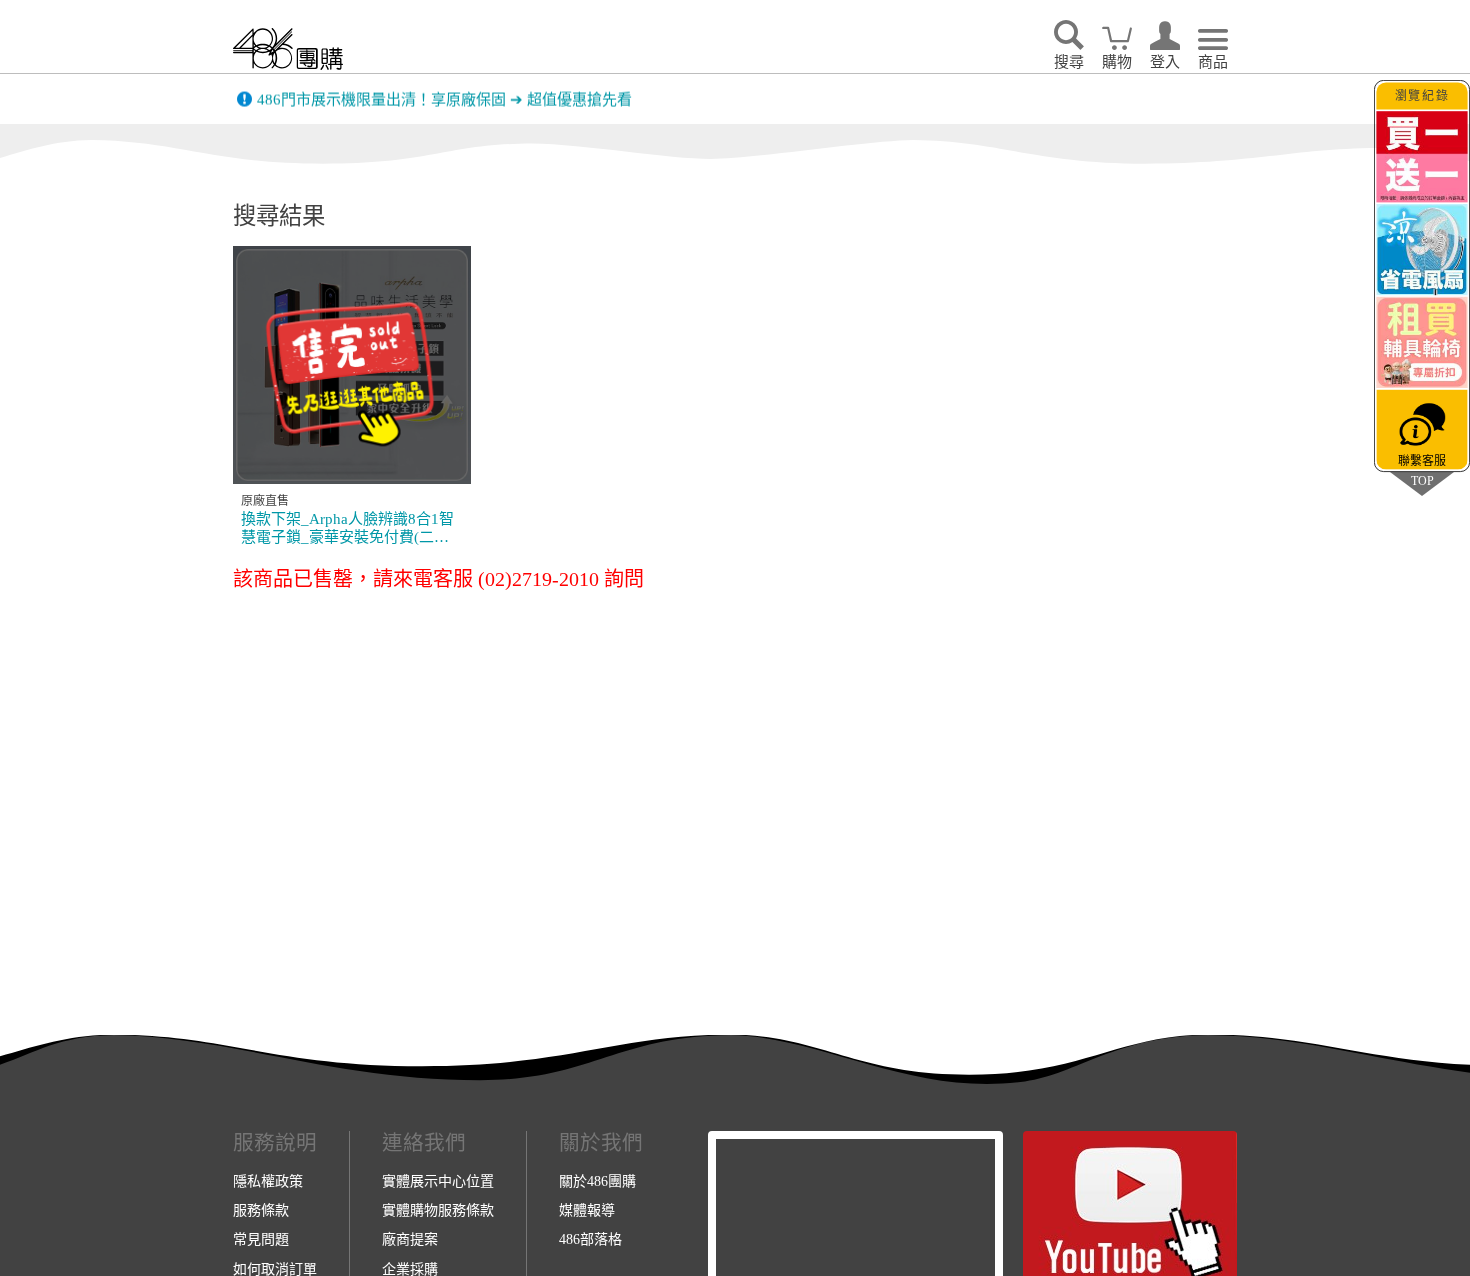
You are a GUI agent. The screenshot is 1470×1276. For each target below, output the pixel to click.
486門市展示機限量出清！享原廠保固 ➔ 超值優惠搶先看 (444, 99)
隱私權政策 (268, 1181)
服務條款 (261, 1210)
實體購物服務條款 (438, 1210)
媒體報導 (587, 1210)
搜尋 (1069, 62)
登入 (1165, 62)
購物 (1117, 62)
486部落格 (590, 1239)
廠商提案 (410, 1239)
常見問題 (261, 1239)
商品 (1213, 62)
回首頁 (288, 48)
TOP (1422, 480)
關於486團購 (597, 1181)
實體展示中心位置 (438, 1181)
